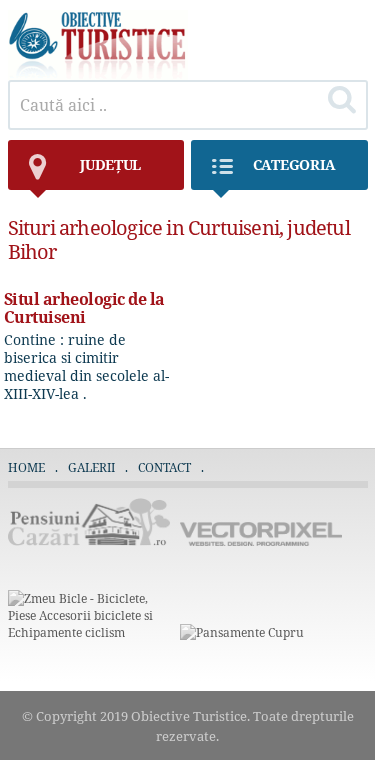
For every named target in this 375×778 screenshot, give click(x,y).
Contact (164, 467)
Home (26, 467)
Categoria (294, 164)
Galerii (91, 467)
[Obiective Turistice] (98, 74)
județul (110, 164)
